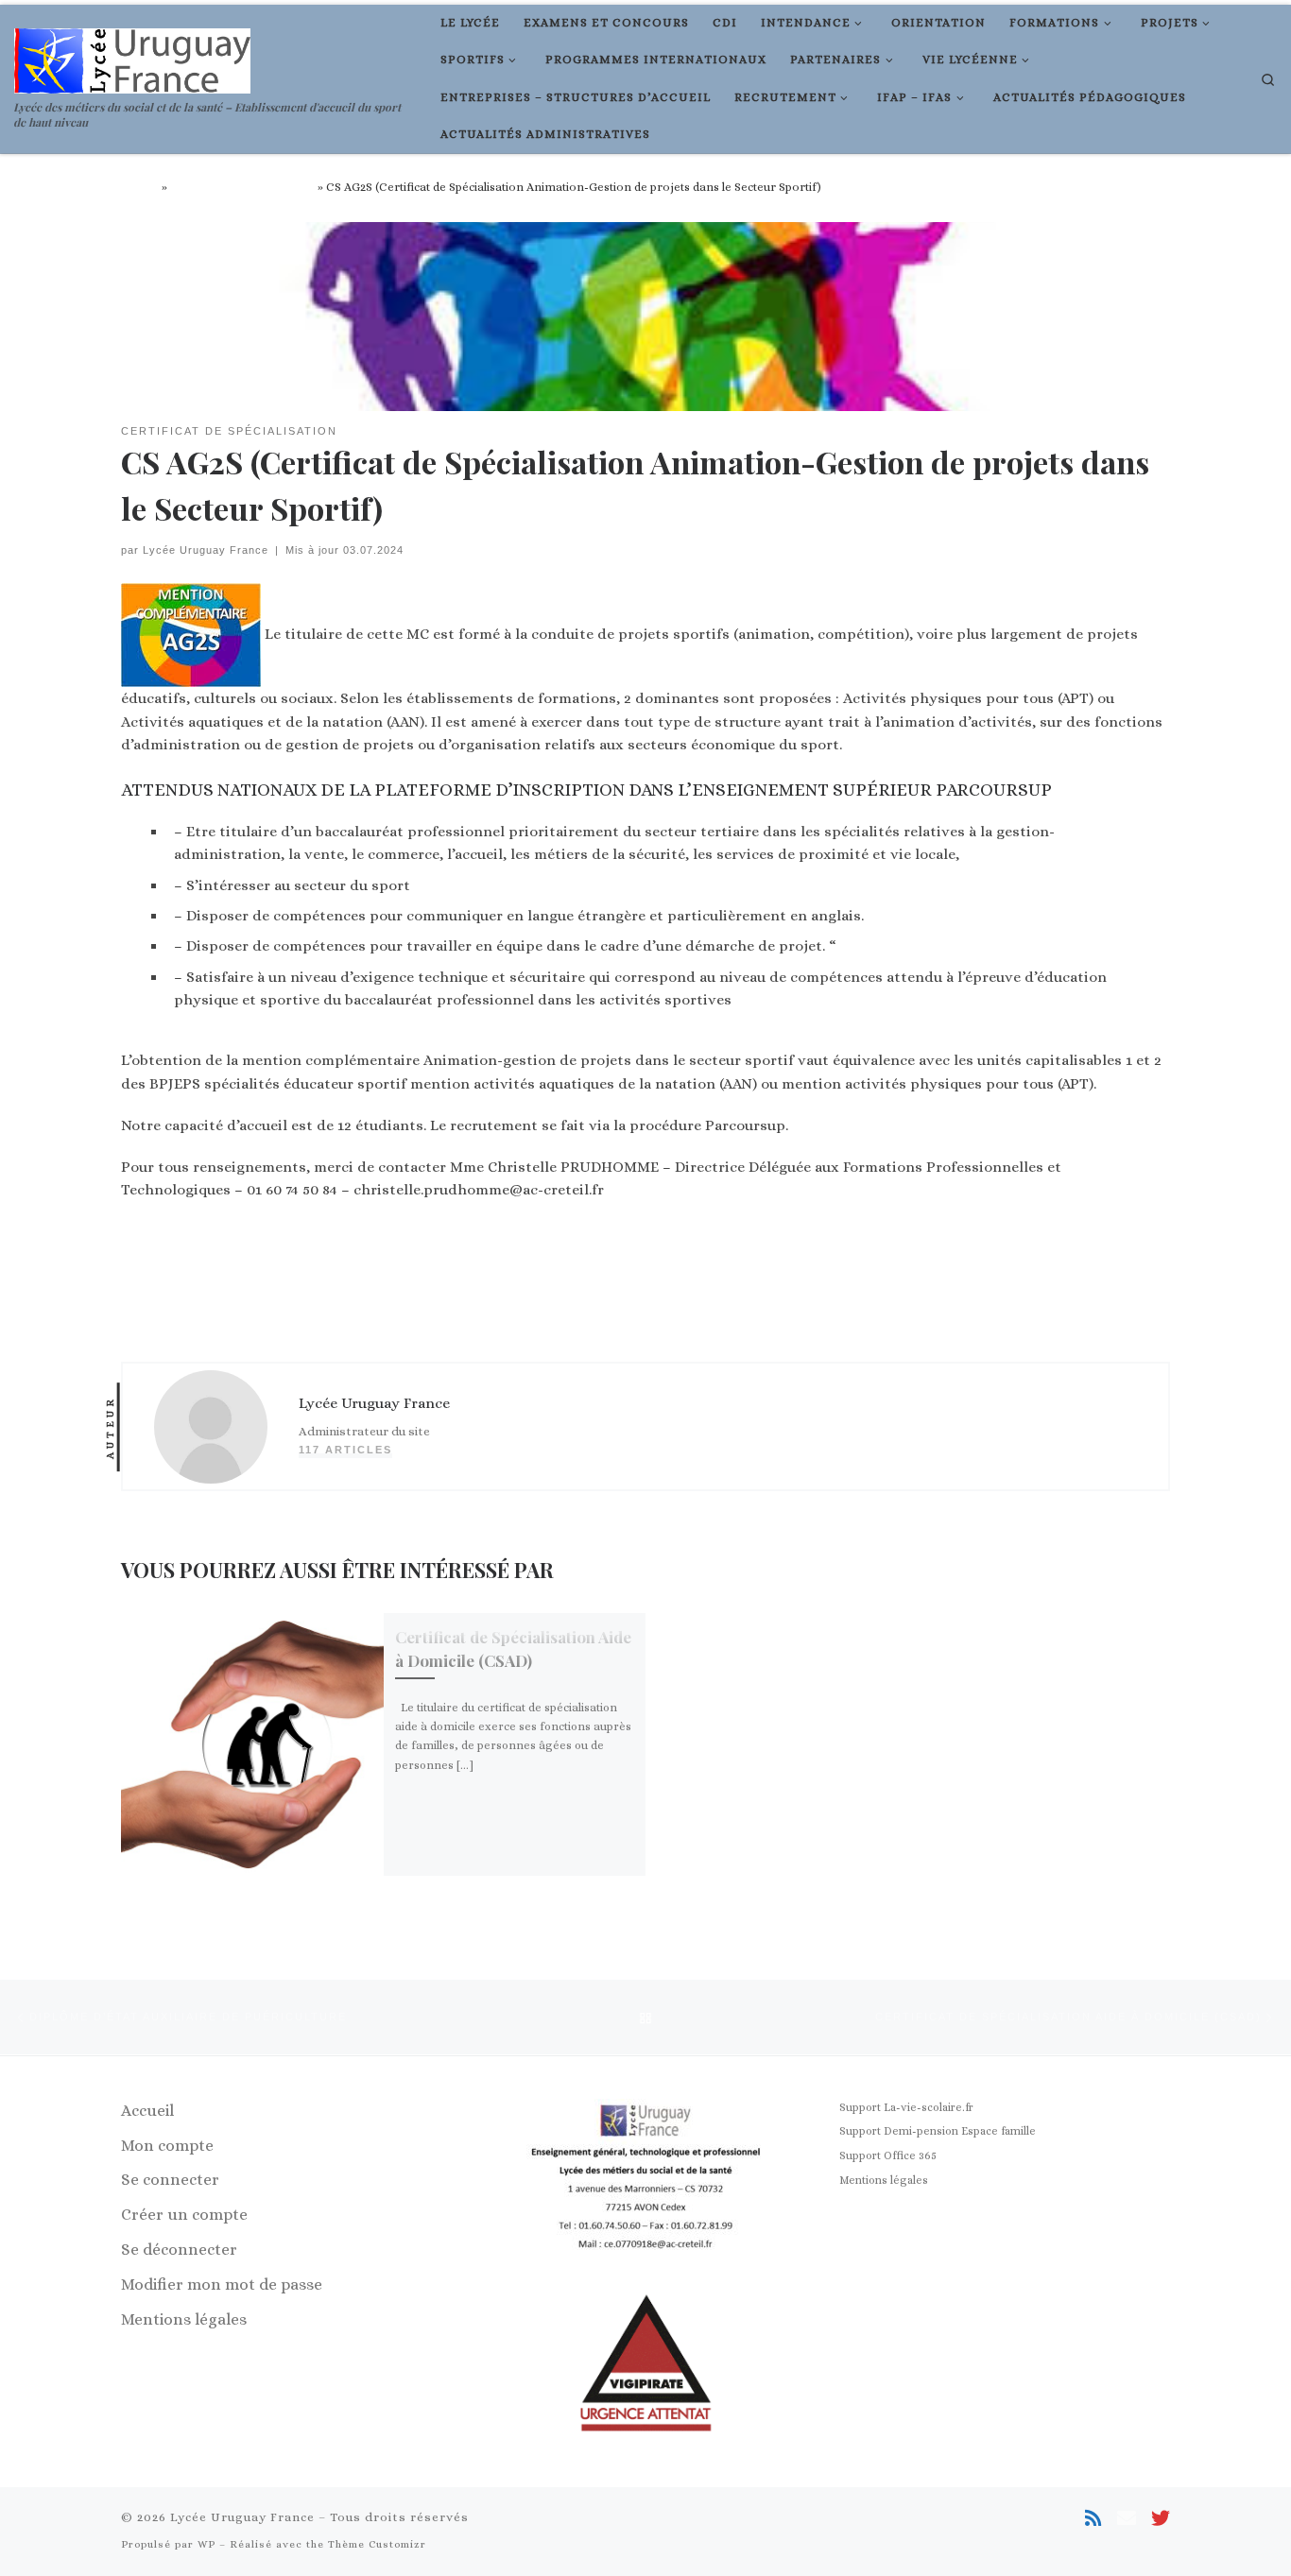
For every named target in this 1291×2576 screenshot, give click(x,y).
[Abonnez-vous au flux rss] (1093, 2519)
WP (207, 2544)
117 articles (345, 1450)
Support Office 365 (888, 2155)
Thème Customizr (377, 2544)
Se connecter (170, 2180)
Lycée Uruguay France (206, 550)
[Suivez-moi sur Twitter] (1161, 2519)
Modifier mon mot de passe (222, 2284)
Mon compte (167, 2146)
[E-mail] (1127, 2519)
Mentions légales (184, 2319)
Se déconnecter (179, 2250)
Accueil (140, 187)
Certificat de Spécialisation (242, 187)
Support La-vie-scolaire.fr (906, 2107)
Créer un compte (184, 2215)
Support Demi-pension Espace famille (938, 2131)
